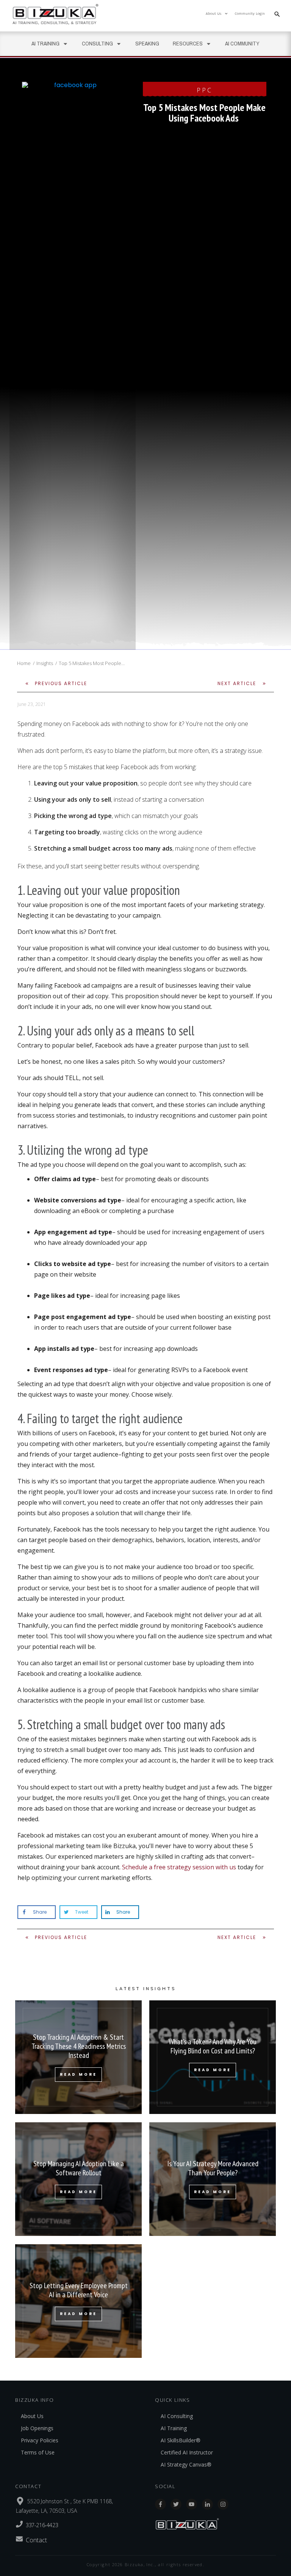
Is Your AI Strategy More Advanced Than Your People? (213, 2179)
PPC (205, 90)
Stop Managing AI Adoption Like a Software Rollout (78, 2179)
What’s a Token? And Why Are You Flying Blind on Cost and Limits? (213, 2057)
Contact (36, 2540)
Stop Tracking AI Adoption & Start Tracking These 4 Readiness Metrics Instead (78, 2057)
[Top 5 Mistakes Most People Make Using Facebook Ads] (72, 366)
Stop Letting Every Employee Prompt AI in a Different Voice (78, 2301)
